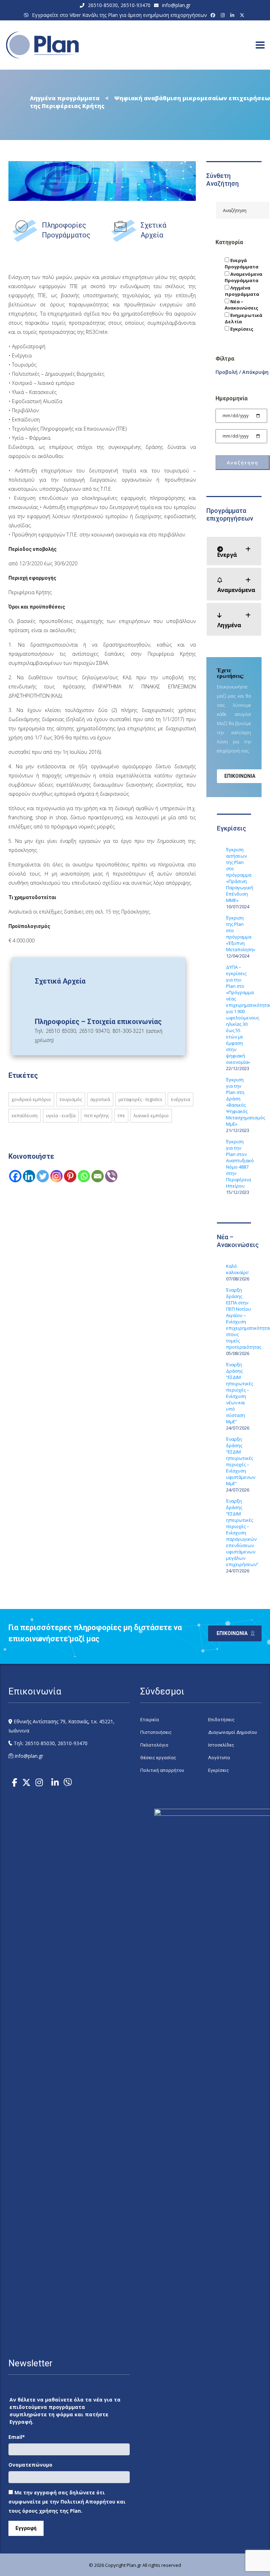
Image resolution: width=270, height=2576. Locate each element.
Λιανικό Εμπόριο (151, 1115)
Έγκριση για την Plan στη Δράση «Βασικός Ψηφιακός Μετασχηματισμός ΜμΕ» (239, 1102)
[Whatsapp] (84, 1176)
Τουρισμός (71, 1099)
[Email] (98, 1176)
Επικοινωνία (240, 776)
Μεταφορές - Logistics (140, 1099)
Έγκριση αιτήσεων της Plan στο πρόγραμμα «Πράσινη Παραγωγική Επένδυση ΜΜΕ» (239, 875)
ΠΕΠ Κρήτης (97, 1115)
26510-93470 (136, 5)
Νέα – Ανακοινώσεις (242, 305)
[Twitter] (43, 1176)
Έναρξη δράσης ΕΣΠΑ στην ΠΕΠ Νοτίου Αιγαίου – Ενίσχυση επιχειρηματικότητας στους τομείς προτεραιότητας (239, 1318)
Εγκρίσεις (241, 329)
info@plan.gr (176, 5)
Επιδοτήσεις (221, 1720)
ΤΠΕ (121, 1115)
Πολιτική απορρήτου (162, 1770)
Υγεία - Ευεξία (61, 1115)
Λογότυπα (219, 1758)
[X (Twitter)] (243, 15)
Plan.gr (134, 2565)
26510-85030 (103, 5)
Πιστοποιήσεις (156, 1732)
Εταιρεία (150, 1720)
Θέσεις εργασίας (158, 1758)
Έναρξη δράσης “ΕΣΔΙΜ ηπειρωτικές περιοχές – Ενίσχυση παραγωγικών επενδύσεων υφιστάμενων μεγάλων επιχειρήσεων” (239, 1533)
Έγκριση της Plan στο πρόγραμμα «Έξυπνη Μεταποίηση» (239, 934)
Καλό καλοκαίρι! (237, 1269)
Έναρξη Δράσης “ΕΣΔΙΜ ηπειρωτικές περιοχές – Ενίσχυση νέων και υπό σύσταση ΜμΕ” (239, 1393)
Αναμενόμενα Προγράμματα (243, 277)
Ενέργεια (181, 1099)
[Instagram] (224, 15)
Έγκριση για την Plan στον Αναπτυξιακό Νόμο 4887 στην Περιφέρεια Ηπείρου (239, 1164)
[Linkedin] (29, 1176)
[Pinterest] (70, 1176)
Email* (17, 2437)
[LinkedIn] (233, 15)
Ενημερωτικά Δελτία (243, 318)
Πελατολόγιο (154, 1745)
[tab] (234, 551)
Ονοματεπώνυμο (30, 2465)
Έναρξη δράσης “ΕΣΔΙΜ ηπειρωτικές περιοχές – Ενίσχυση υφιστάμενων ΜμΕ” (239, 1461)
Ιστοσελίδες (221, 1745)
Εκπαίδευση (25, 1115)
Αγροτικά (100, 1099)
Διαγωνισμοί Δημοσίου (233, 1732)
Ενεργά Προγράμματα (242, 263)
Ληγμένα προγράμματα (242, 291)
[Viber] (111, 1176)
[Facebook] (214, 15)
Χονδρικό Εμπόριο (31, 1099)
